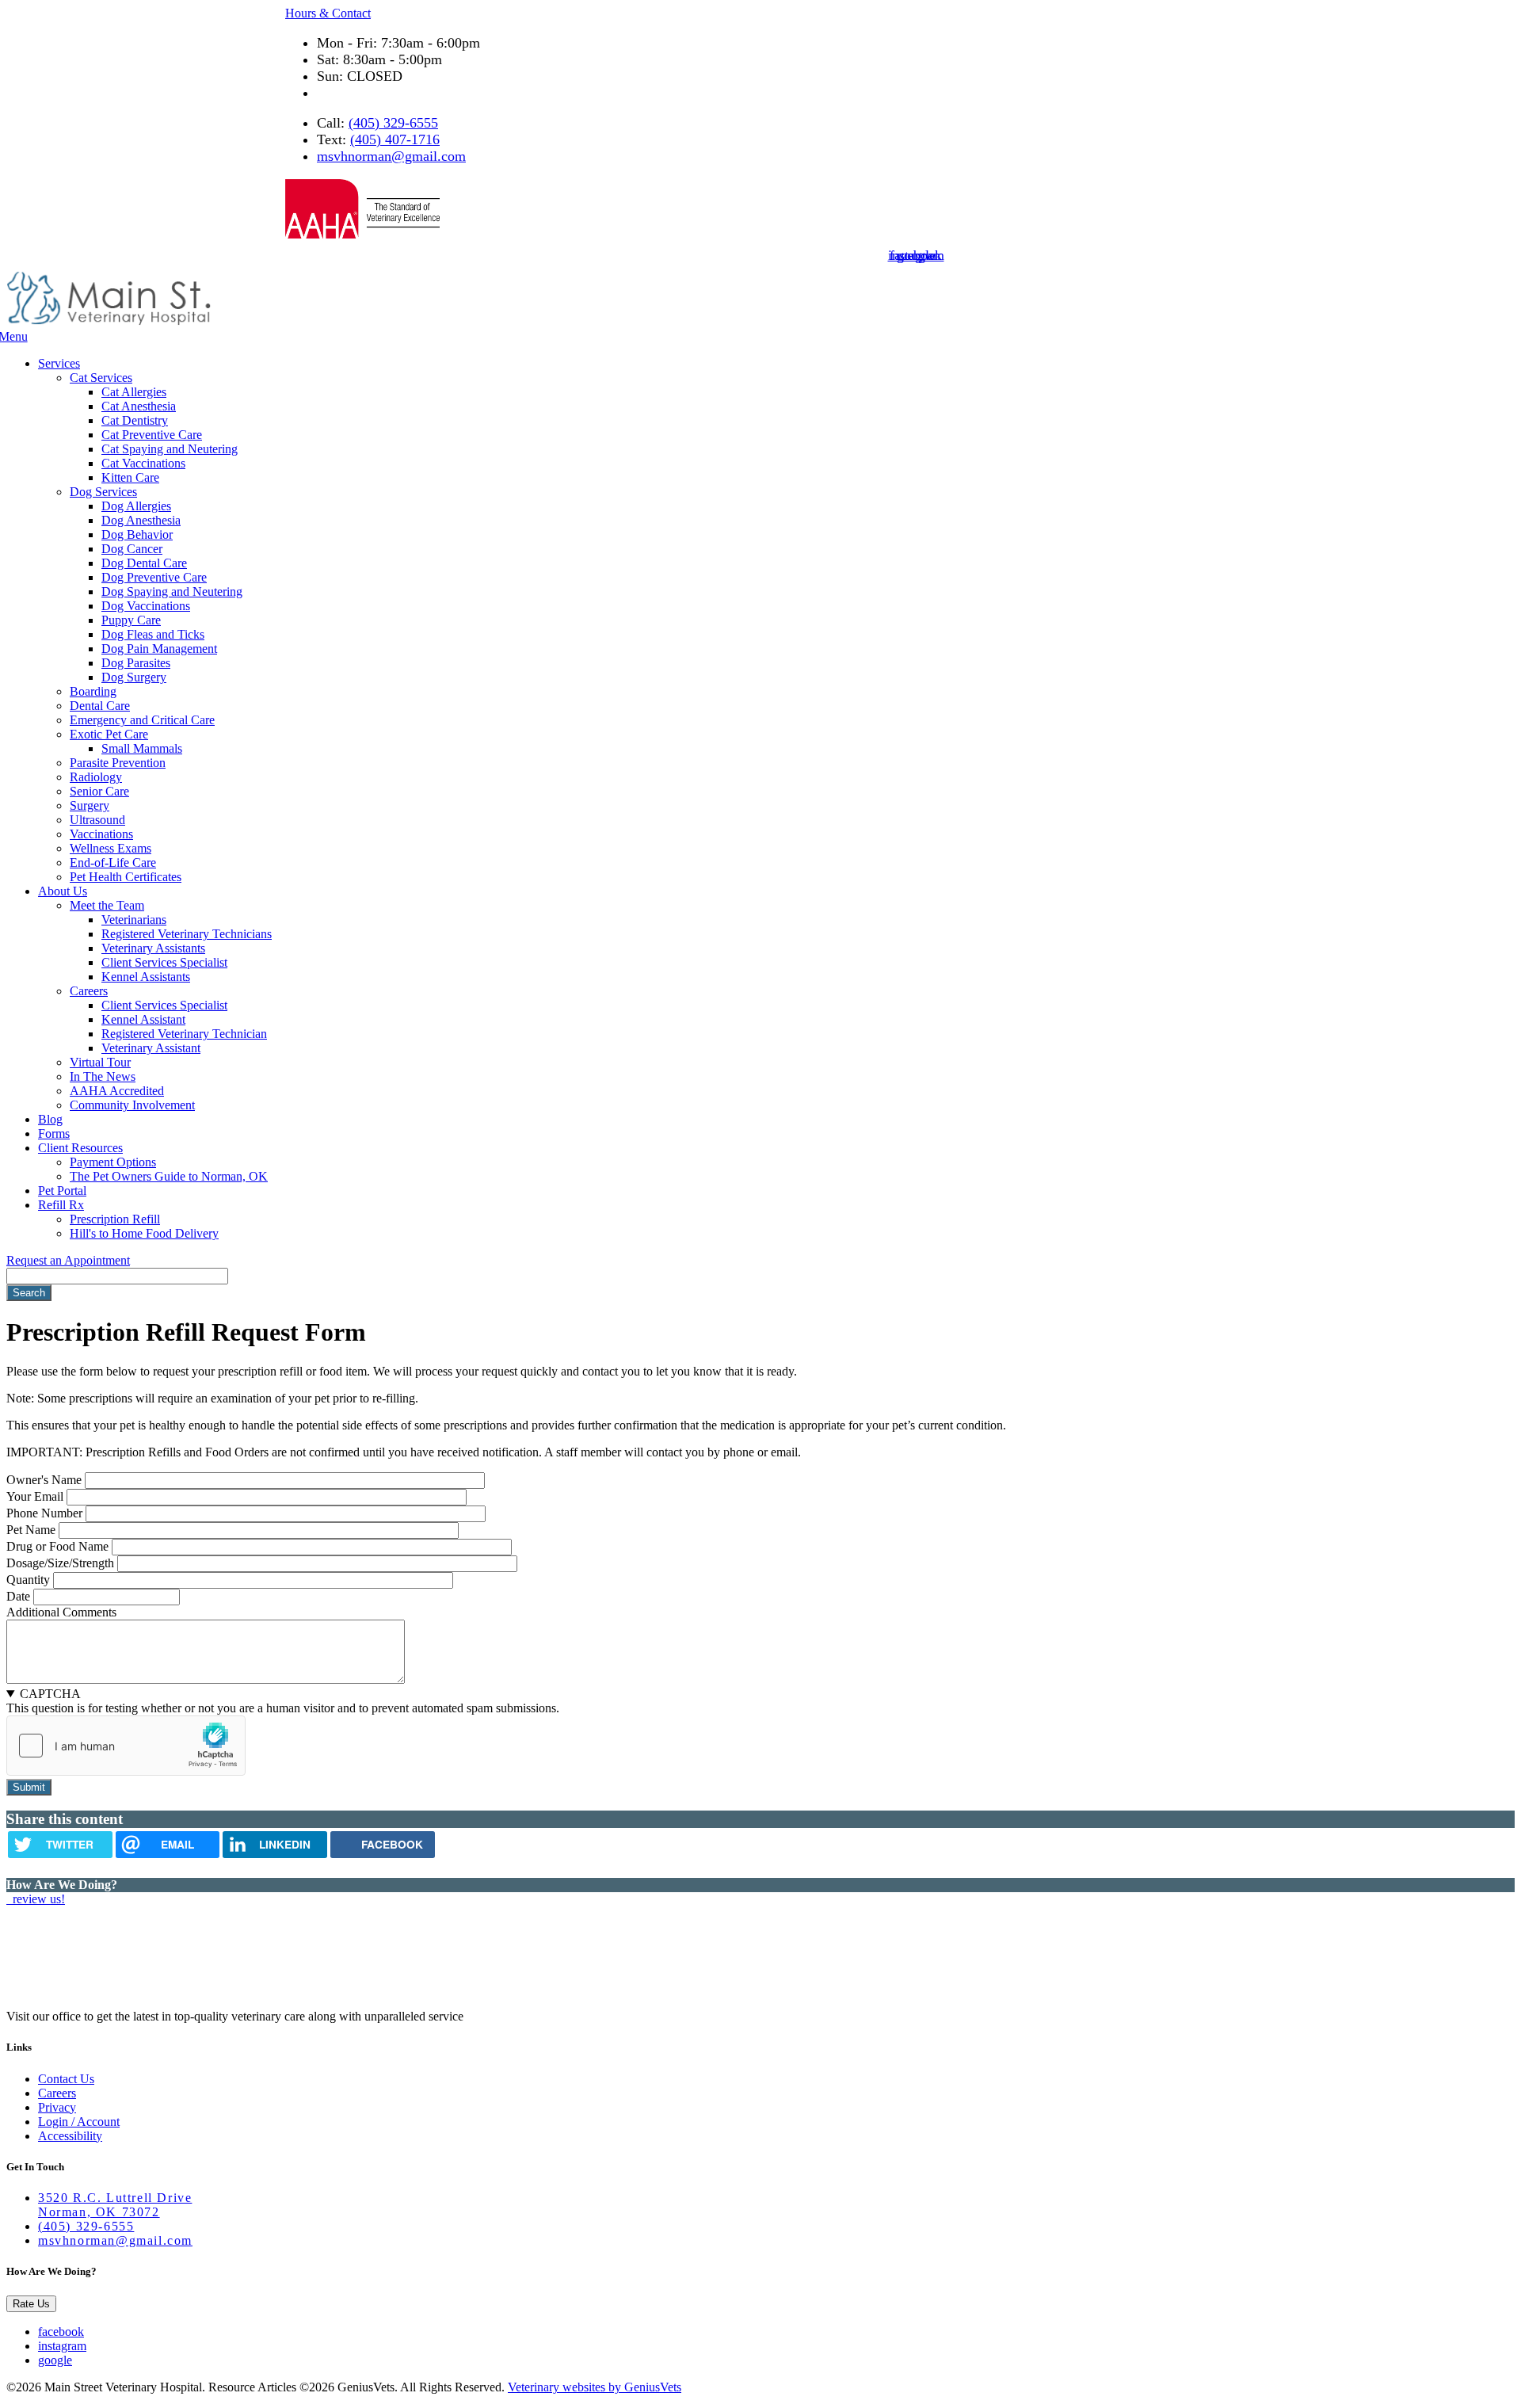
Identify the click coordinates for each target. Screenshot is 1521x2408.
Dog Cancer (132, 549)
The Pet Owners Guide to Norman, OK (169, 1176)
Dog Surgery (134, 677)
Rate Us (31, 2304)
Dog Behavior (137, 534)
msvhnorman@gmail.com (391, 156)
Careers (89, 991)
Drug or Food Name (57, 1546)
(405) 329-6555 (393, 123)
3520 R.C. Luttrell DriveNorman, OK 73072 (115, 2205)
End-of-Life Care (113, 862)
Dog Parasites (136, 663)
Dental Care (100, 706)
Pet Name (31, 1530)
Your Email (35, 1496)
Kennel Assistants (146, 977)
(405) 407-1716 (395, 139)
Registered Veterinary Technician (184, 1034)
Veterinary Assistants (153, 948)
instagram (62, 2346)
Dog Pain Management (159, 649)
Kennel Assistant (143, 1019)
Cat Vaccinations (143, 463)
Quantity (28, 1580)
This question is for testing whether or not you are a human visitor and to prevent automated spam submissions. (283, 1701)
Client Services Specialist (164, 962)
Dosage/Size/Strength (60, 1563)
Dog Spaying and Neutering (172, 592)
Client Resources (80, 1148)
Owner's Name (44, 1480)
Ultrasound (97, 820)
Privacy (57, 2107)
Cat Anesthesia (139, 406)
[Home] (109, 322)
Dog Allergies (136, 506)
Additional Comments (61, 1612)
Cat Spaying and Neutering (170, 449)
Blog (50, 1119)
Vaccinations (101, 834)
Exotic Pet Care (109, 734)
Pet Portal (62, 1191)
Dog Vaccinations (146, 606)
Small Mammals (142, 748)
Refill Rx (61, 1205)
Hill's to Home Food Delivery (144, 1233)
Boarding (93, 691)
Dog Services (103, 492)
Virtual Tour (100, 1062)
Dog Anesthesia (141, 520)
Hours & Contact (328, 13)
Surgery (90, 805)
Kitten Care (130, 477)
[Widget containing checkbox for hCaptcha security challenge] (126, 1746)
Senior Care (99, 791)
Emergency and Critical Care (142, 720)
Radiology (96, 777)
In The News (103, 1076)
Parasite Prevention (118, 763)
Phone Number (44, 1513)
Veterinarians (134, 920)
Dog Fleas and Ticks (153, 634)
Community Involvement (132, 1105)
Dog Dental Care (144, 563)
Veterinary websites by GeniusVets (595, 2387)
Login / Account (79, 2122)
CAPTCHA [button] (50, 1694)
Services (59, 363)
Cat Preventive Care (152, 435)
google (55, 2360)
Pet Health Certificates (126, 877)
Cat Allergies (134, 392)
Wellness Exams (111, 848)
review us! (37, 1899)
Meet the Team (107, 905)
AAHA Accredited (117, 1091)
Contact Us (66, 2079)
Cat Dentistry (135, 420)
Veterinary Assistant (151, 1048)
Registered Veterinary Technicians (187, 934)
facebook (61, 2332)
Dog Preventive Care (154, 577)
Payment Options (113, 1162)
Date (18, 1596)
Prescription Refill (115, 1219)
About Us (63, 891)
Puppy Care (131, 620)
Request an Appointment (68, 1260)
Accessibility (70, 2136)
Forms (54, 1133)
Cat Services (101, 378)
